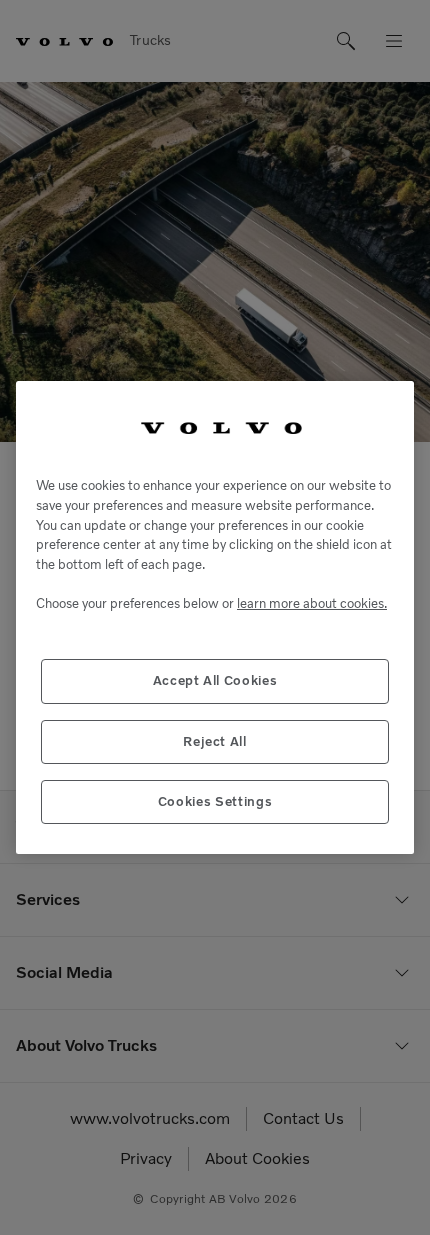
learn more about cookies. (312, 603)
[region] (215, 618)
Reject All (215, 741)
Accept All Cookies (215, 680)
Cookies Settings (215, 801)
